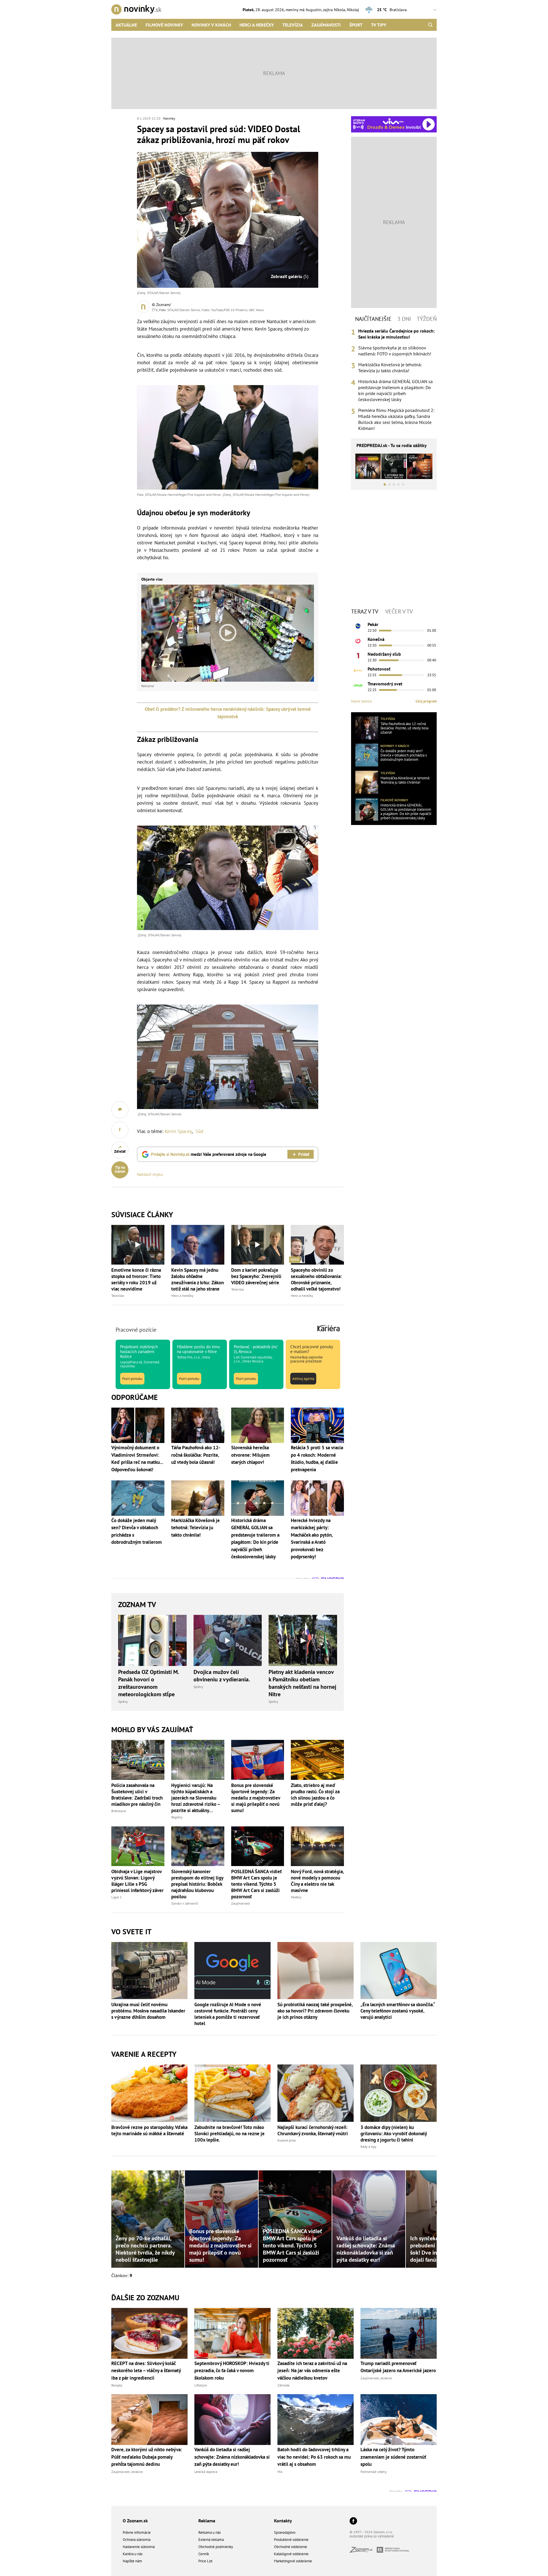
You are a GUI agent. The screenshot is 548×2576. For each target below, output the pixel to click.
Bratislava (119, 1811)
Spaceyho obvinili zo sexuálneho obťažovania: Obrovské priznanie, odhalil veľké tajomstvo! (316, 1279)
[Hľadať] (430, 25)
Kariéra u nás (133, 2554)
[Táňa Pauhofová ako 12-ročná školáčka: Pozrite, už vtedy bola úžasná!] (367, 728)
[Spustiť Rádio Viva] (393, 121)
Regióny (177, 1817)
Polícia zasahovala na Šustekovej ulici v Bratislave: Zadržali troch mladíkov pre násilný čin (137, 1795)
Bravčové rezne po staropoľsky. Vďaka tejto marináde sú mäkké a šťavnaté (149, 2130)
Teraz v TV (365, 611)
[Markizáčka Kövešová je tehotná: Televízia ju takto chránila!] (367, 782)
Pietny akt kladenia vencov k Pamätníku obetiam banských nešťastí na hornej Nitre (302, 1683)
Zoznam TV (137, 1604)
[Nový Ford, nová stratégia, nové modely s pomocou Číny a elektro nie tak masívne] (317, 1846)
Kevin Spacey (178, 1131)
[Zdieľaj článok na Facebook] (120, 1130)
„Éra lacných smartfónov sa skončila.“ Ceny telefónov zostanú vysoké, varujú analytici (398, 2011)
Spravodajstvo (285, 2532)
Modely (296, 1897)
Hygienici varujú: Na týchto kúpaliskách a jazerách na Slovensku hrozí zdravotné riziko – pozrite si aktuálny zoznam (196, 1798)
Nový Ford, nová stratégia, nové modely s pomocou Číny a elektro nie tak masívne (317, 1881)
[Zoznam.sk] (363, 2551)
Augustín (314, 10)
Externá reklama (211, 2540)
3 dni (404, 319)
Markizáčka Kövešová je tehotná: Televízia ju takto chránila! (390, 368)
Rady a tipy (368, 2147)
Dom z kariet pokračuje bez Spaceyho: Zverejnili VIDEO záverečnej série (256, 1276)
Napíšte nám (132, 2561)
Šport (356, 25)
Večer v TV (399, 611)
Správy (123, 1701)
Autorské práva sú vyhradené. (372, 2536)
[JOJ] (358, 641)
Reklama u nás (209, 2532)
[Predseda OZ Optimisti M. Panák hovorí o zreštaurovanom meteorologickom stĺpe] (152, 1641)
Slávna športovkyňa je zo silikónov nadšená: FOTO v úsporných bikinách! (395, 351)
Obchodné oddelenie (291, 2547)
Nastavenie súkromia (139, 2547)
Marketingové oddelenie (293, 2561)
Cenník (204, 2554)
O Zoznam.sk (135, 2521)
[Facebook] (353, 2521)
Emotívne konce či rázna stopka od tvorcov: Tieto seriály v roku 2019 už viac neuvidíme (136, 1279)
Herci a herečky (257, 25)
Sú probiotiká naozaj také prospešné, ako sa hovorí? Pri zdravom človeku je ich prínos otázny (315, 2011)
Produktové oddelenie (291, 2540)
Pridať (304, 1154)
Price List (205, 2561)
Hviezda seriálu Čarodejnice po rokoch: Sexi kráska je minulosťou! (396, 334)
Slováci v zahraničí (185, 1903)
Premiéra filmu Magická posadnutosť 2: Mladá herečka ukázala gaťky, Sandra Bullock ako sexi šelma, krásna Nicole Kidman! (396, 419)
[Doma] (358, 671)
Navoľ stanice (361, 701)
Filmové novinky (164, 25)
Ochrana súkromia (137, 2540)
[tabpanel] (394, 380)
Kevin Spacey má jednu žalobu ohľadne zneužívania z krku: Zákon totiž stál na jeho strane (198, 1279)
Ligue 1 (117, 1897)
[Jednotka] (358, 656)
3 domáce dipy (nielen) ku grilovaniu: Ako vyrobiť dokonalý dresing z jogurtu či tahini (394, 2134)
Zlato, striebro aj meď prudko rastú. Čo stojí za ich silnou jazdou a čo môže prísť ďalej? (315, 1795)
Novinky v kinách (211, 25)
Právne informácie (137, 2532)
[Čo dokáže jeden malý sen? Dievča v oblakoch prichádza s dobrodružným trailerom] (367, 755)
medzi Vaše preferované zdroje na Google (209, 1154)
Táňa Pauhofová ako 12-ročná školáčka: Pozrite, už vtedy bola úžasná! (404, 728)
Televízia (293, 25)
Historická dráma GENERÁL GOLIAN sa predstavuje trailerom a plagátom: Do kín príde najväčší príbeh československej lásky (395, 390)
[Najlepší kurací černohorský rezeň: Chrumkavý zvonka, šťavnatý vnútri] (316, 2093)
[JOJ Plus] (358, 685)
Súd (199, 1131)
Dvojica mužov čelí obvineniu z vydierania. (222, 1676)
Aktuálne (126, 25)
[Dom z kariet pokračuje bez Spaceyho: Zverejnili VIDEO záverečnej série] (258, 1245)
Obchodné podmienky (216, 2547)
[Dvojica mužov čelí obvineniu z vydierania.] (228, 1641)
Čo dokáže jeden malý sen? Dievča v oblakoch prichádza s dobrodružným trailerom (404, 755)
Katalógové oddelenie (291, 2554)
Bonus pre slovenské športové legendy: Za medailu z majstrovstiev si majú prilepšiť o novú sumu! (256, 1798)
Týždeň (427, 319)
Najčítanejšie (373, 319)
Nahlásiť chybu (150, 1174)
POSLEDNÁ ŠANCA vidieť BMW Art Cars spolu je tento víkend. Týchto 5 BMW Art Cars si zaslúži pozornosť (256, 1884)
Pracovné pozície (136, 1330)
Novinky (169, 118)
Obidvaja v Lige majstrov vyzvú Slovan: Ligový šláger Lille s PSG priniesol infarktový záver (137, 1881)
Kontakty (283, 2521)
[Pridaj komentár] (120, 1110)
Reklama (207, 2521)
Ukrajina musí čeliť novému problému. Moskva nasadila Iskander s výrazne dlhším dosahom (148, 2011)
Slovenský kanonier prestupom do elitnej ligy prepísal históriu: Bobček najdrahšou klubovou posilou (197, 1884)
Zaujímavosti (326, 25)
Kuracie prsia (287, 2140)
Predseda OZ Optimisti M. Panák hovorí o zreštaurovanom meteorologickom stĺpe (149, 1683)
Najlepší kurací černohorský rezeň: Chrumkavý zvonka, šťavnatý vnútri (313, 2130)
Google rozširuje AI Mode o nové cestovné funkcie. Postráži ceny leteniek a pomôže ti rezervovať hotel (228, 2014)
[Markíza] (358, 626)
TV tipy (379, 25)
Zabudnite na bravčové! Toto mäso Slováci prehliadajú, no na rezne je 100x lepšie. (229, 2134)
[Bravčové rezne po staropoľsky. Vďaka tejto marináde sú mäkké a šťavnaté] (149, 2093)
